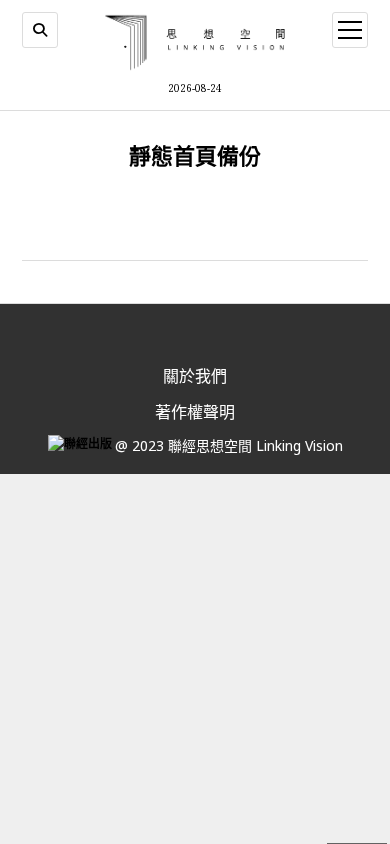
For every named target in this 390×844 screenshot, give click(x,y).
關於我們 (195, 376)
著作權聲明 (195, 412)
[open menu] (350, 30)
